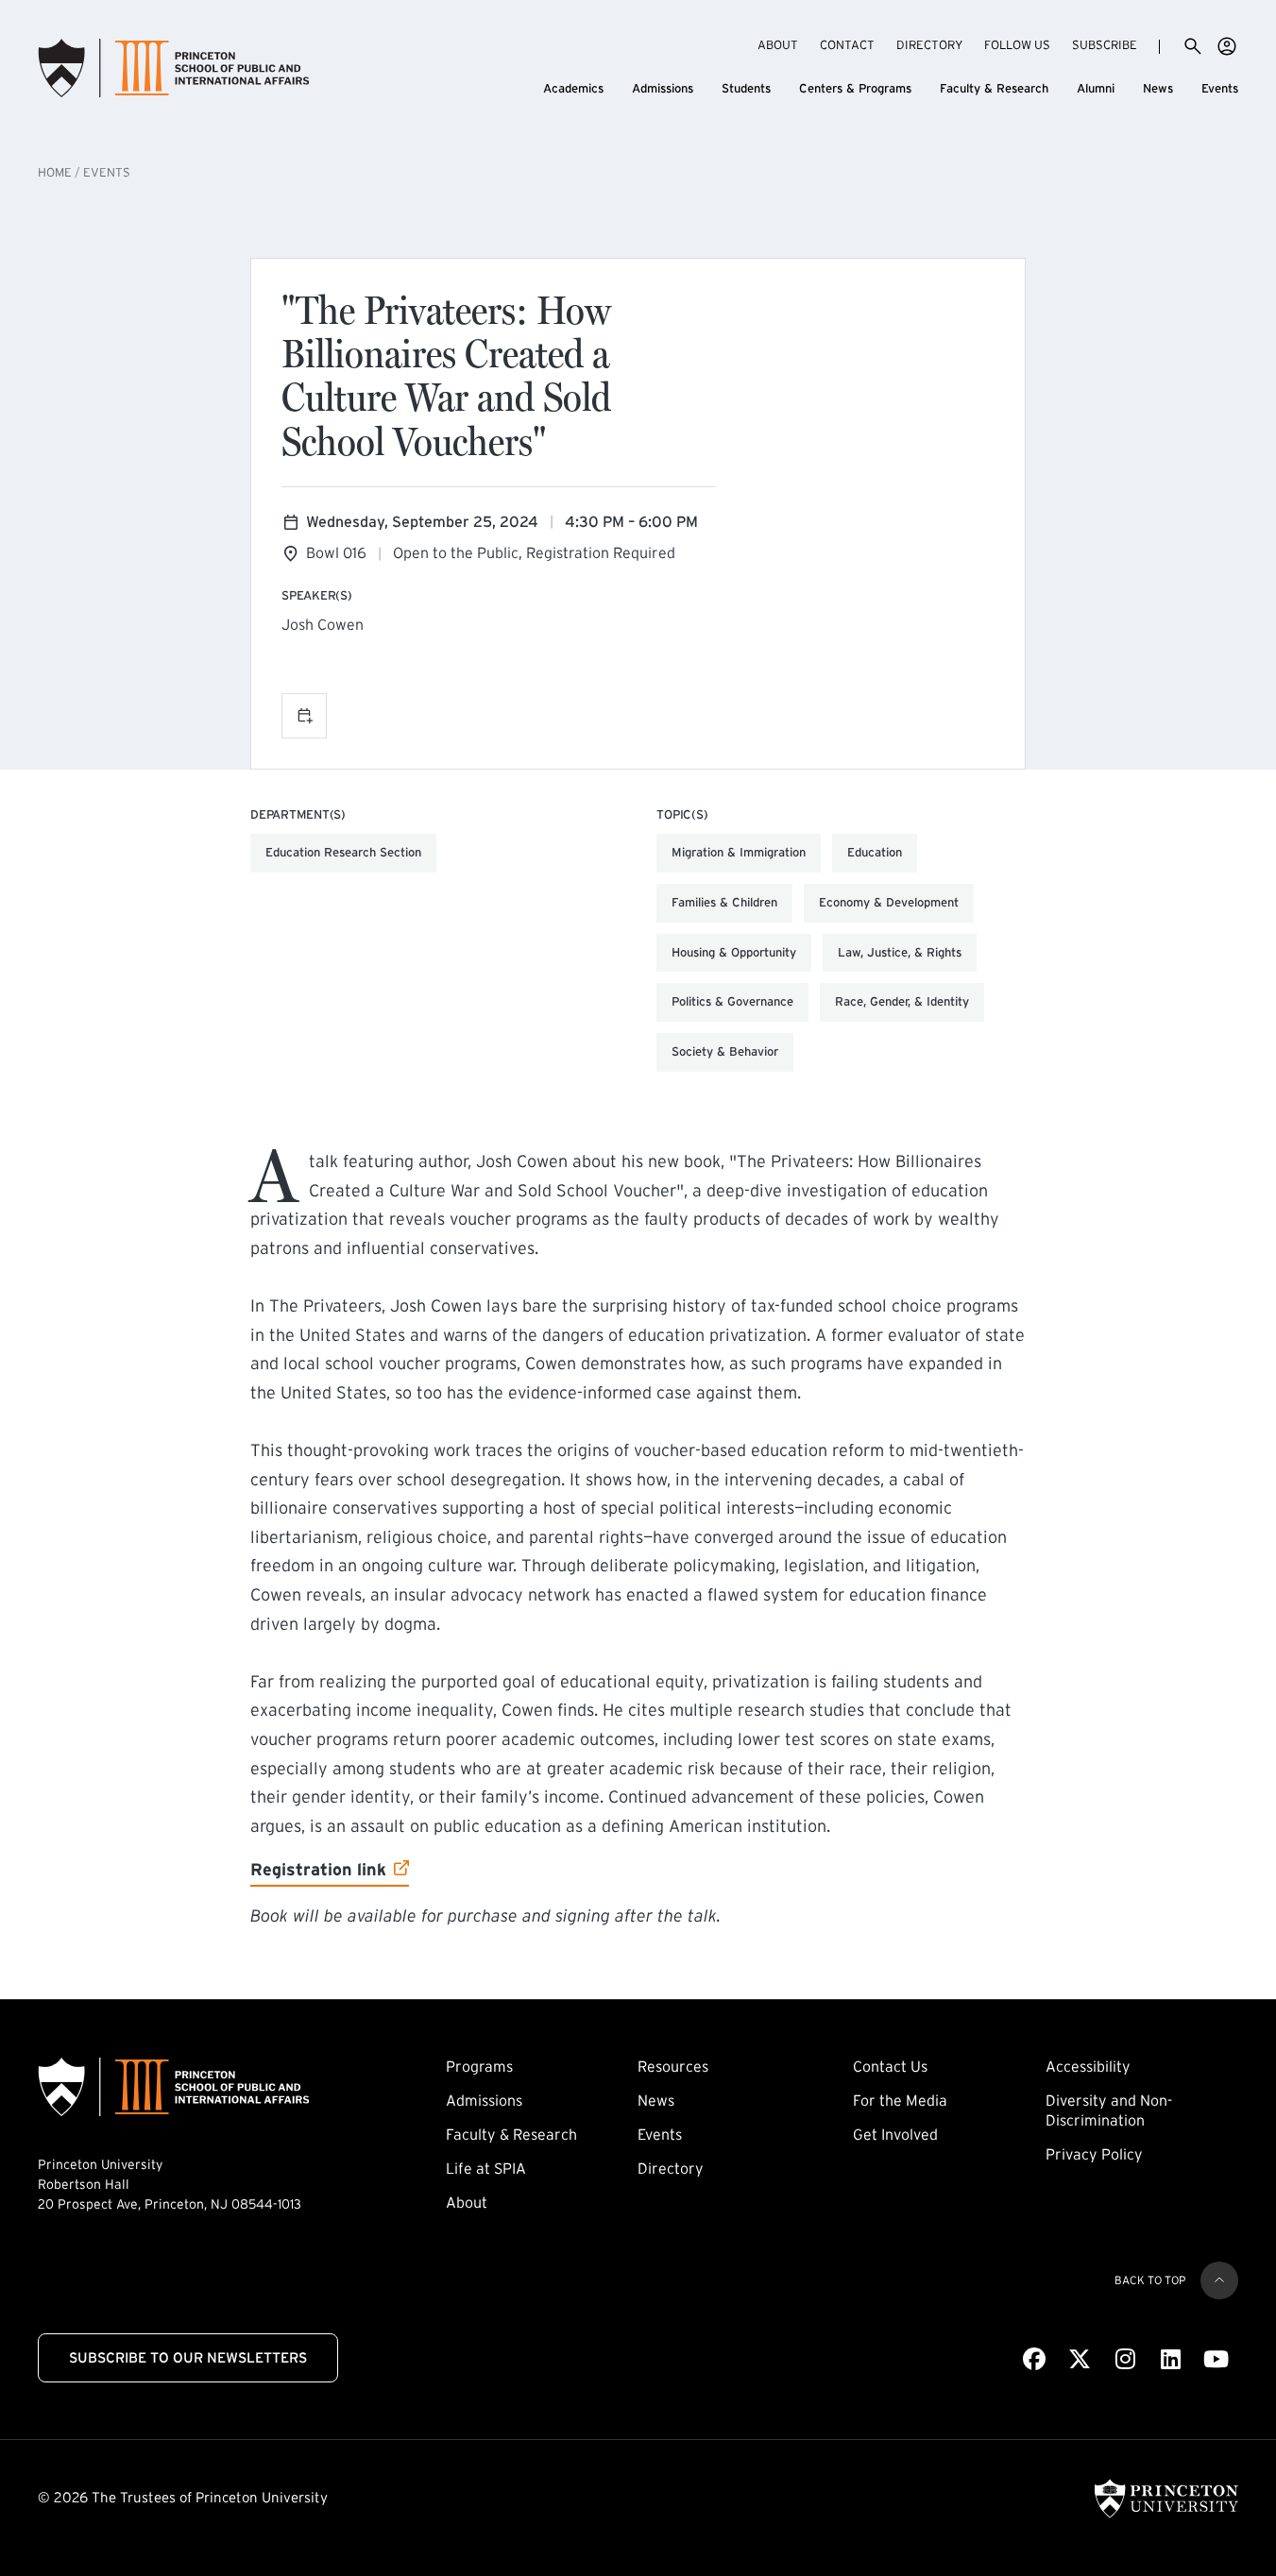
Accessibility (1088, 2066)
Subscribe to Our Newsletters (188, 2357)
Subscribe (1105, 44)
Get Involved (895, 2134)
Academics (573, 88)
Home (55, 172)
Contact (847, 45)
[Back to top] (1219, 2280)
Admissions (663, 88)
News (1158, 88)
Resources (673, 2066)
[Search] (1193, 46)
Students (746, 88)
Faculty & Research (994, 88)
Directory (929, 45)
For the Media (900, 2100)
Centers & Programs (855, 88)
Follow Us (1017, 45)
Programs (479, 2066)
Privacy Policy (1094, 2154)
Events (1220, 88)
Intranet (1227, 46)
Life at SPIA (486, 2168)
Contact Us (890, 2066)
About (778, 45)
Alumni (1096, 88)
